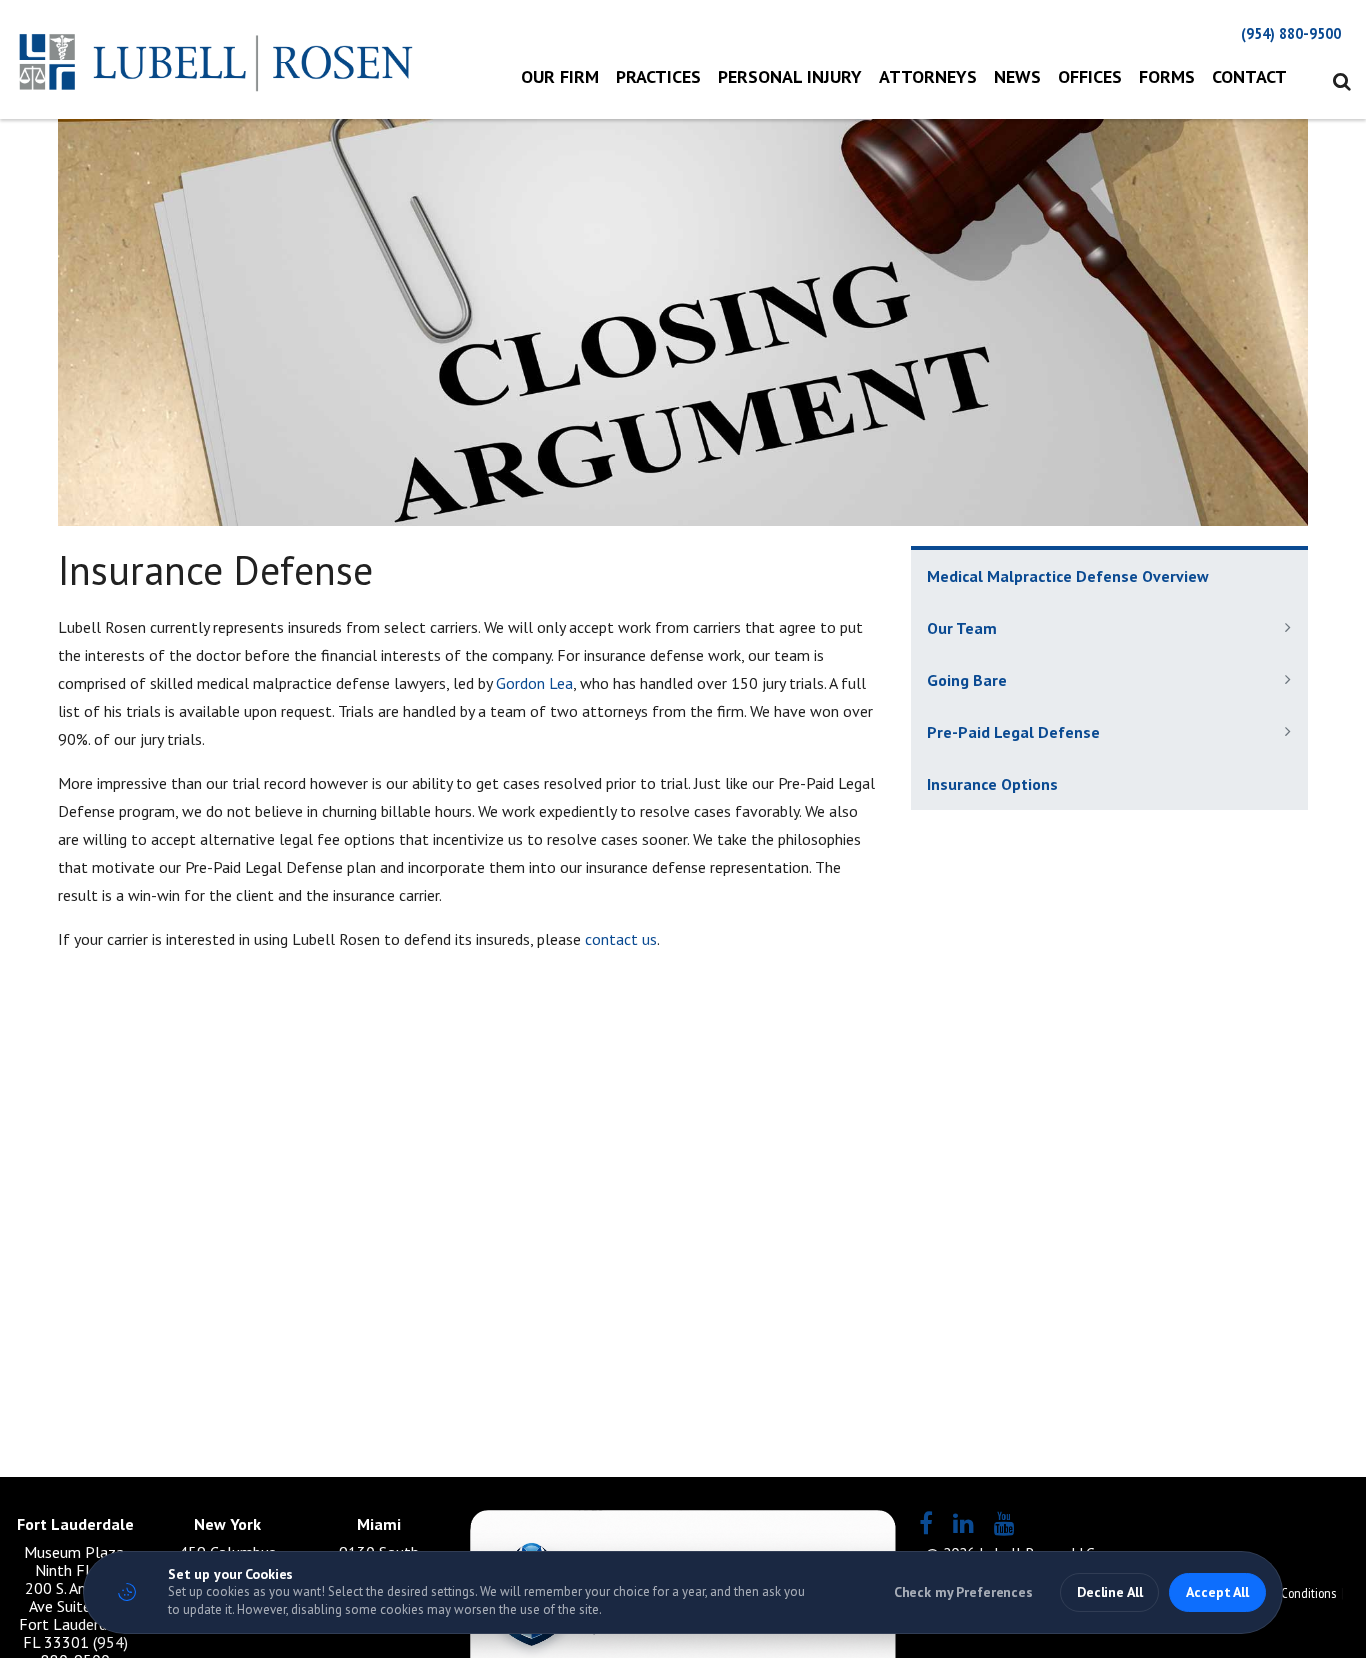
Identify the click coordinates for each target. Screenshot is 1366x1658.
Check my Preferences (963, 1592)
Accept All (1217, 1592)
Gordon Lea (534, 683)
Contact (1249, 76)
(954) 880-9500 (1291, 33)
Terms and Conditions (1280, 1593)
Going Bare (967, 680)
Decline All (1109, 1592)
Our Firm (560, 76)
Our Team (962, 628)
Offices (1090, 76)
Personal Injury (790, 76)
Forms (1167, 76)
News (1017, 76)
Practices (658, 76)
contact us (621, 939)
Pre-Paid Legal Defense (1013, 732)
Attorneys (928, 76)
